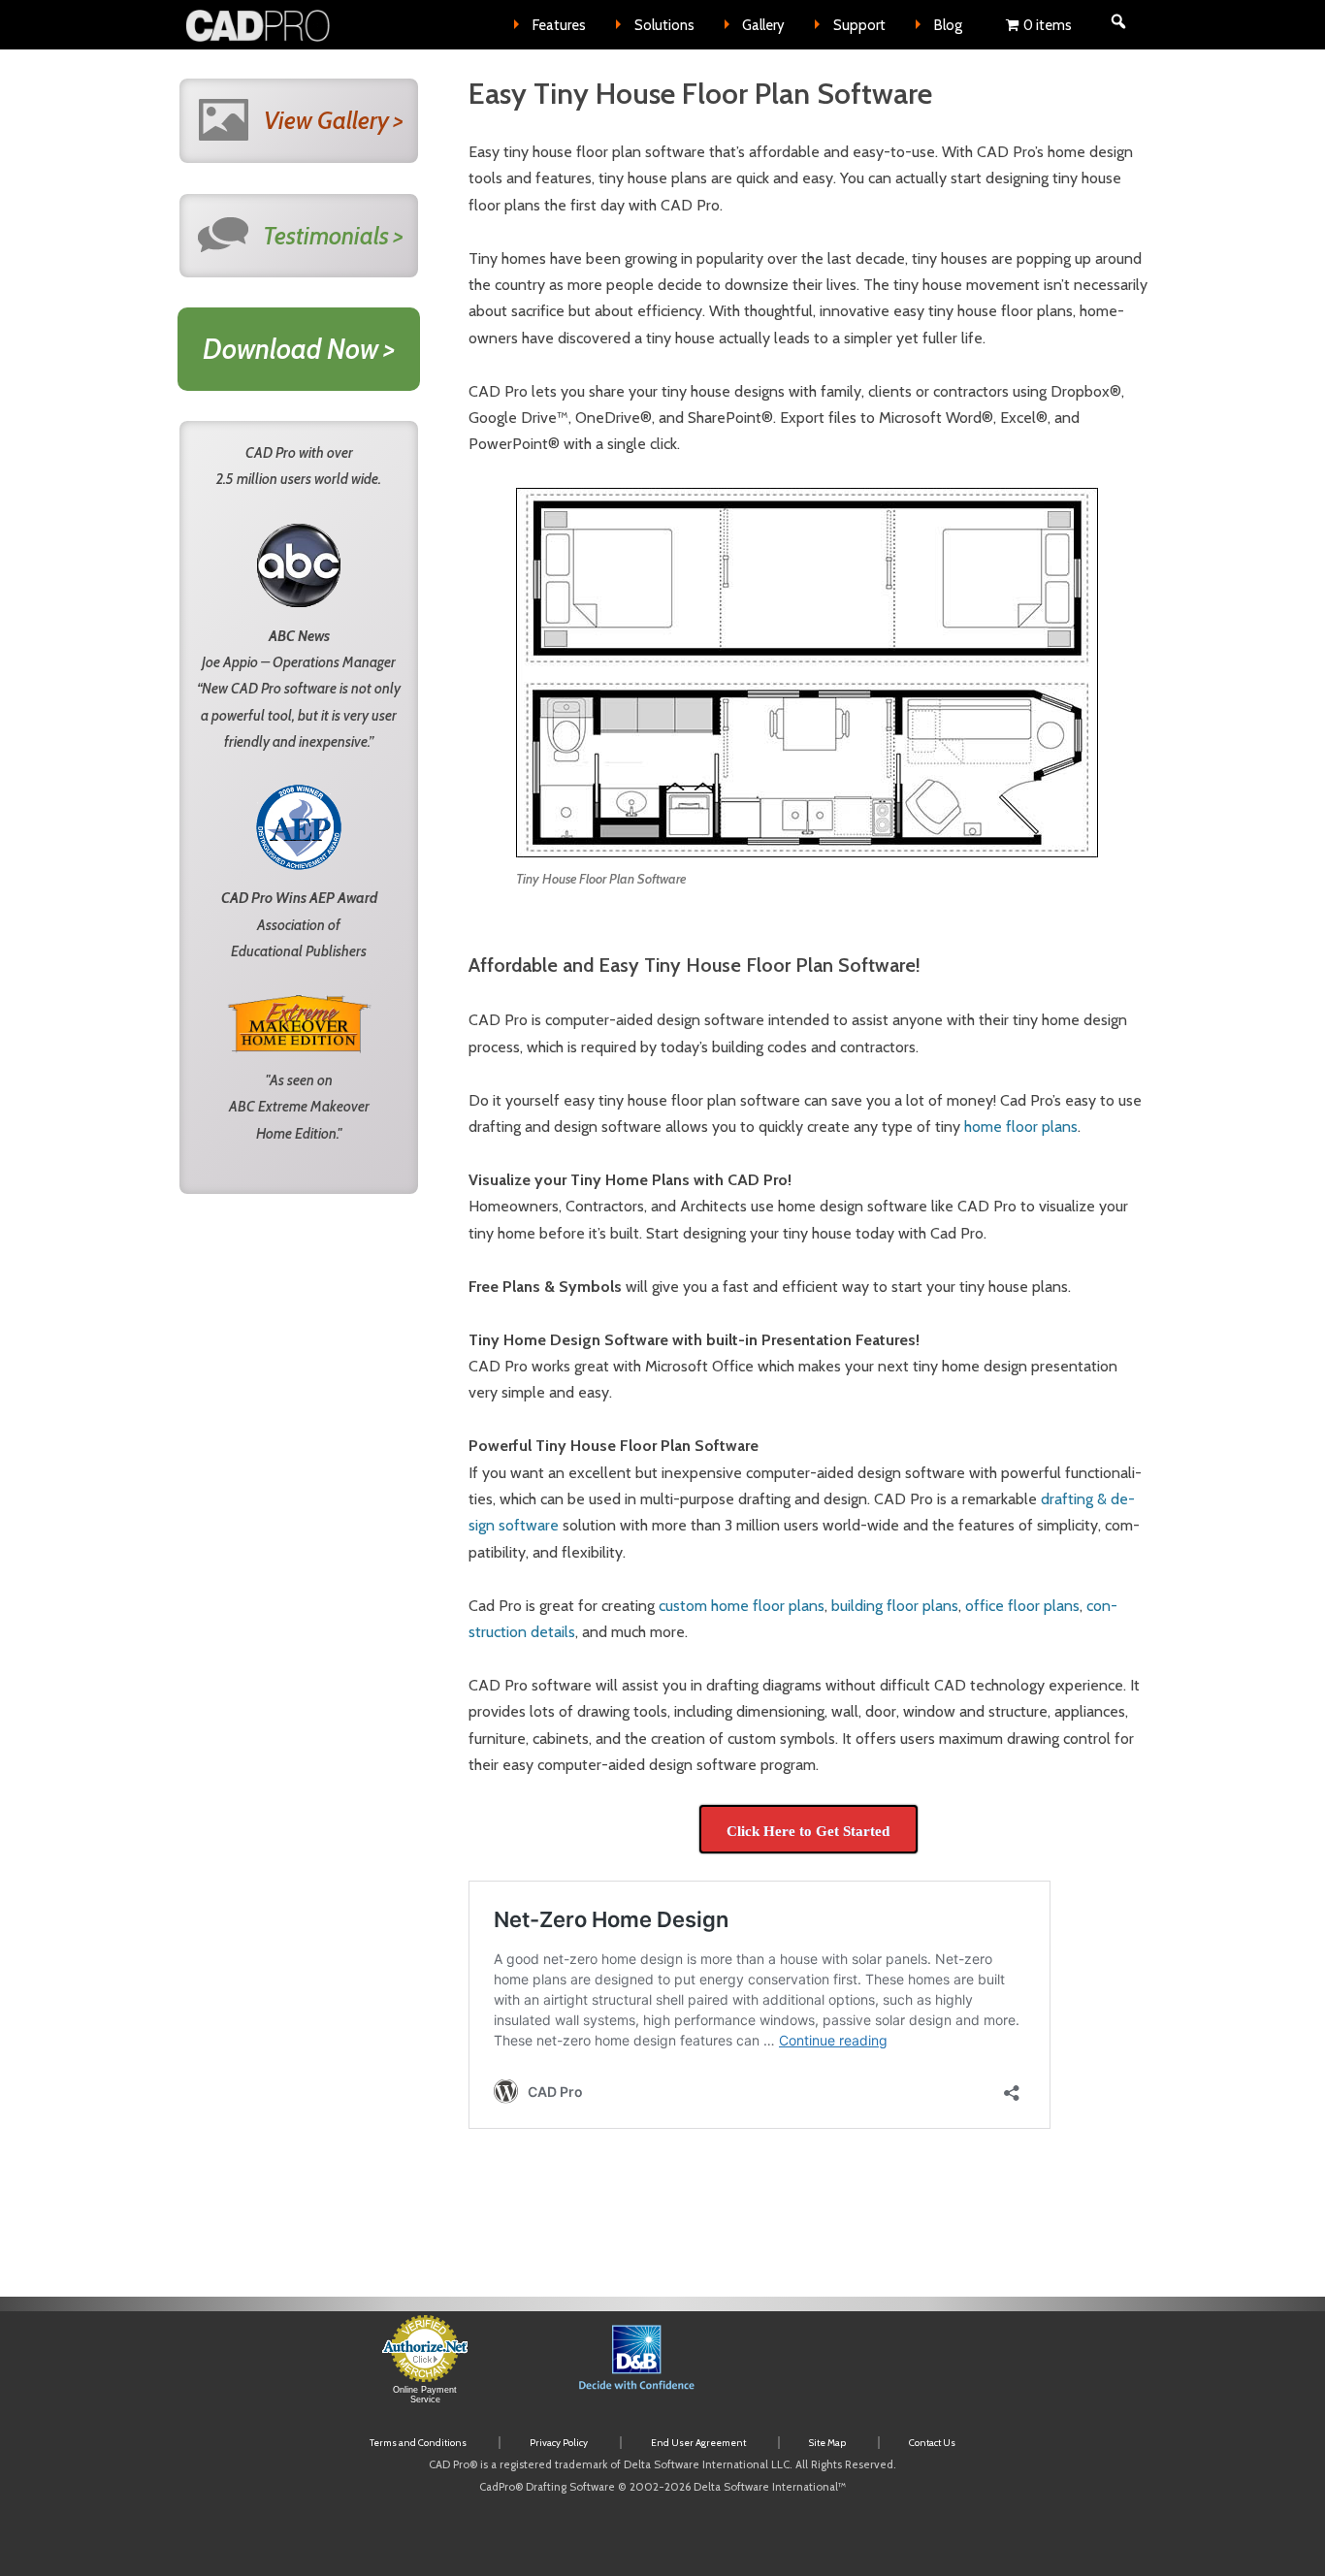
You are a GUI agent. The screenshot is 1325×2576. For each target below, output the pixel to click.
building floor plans (895, 1606)
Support (859, 25)
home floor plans (1021, 1127)
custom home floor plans (742, 1606)
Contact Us (932, 2443)
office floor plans (1022, 1606)
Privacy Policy (559, 2443)
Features (559, 25)
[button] (853, 2369)
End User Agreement (698, 2443)
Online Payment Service (425, 2395)
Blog (948, 25)
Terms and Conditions (418, 2443)
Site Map (827, 2443)
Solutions (664, 25)
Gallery (763, 25)
